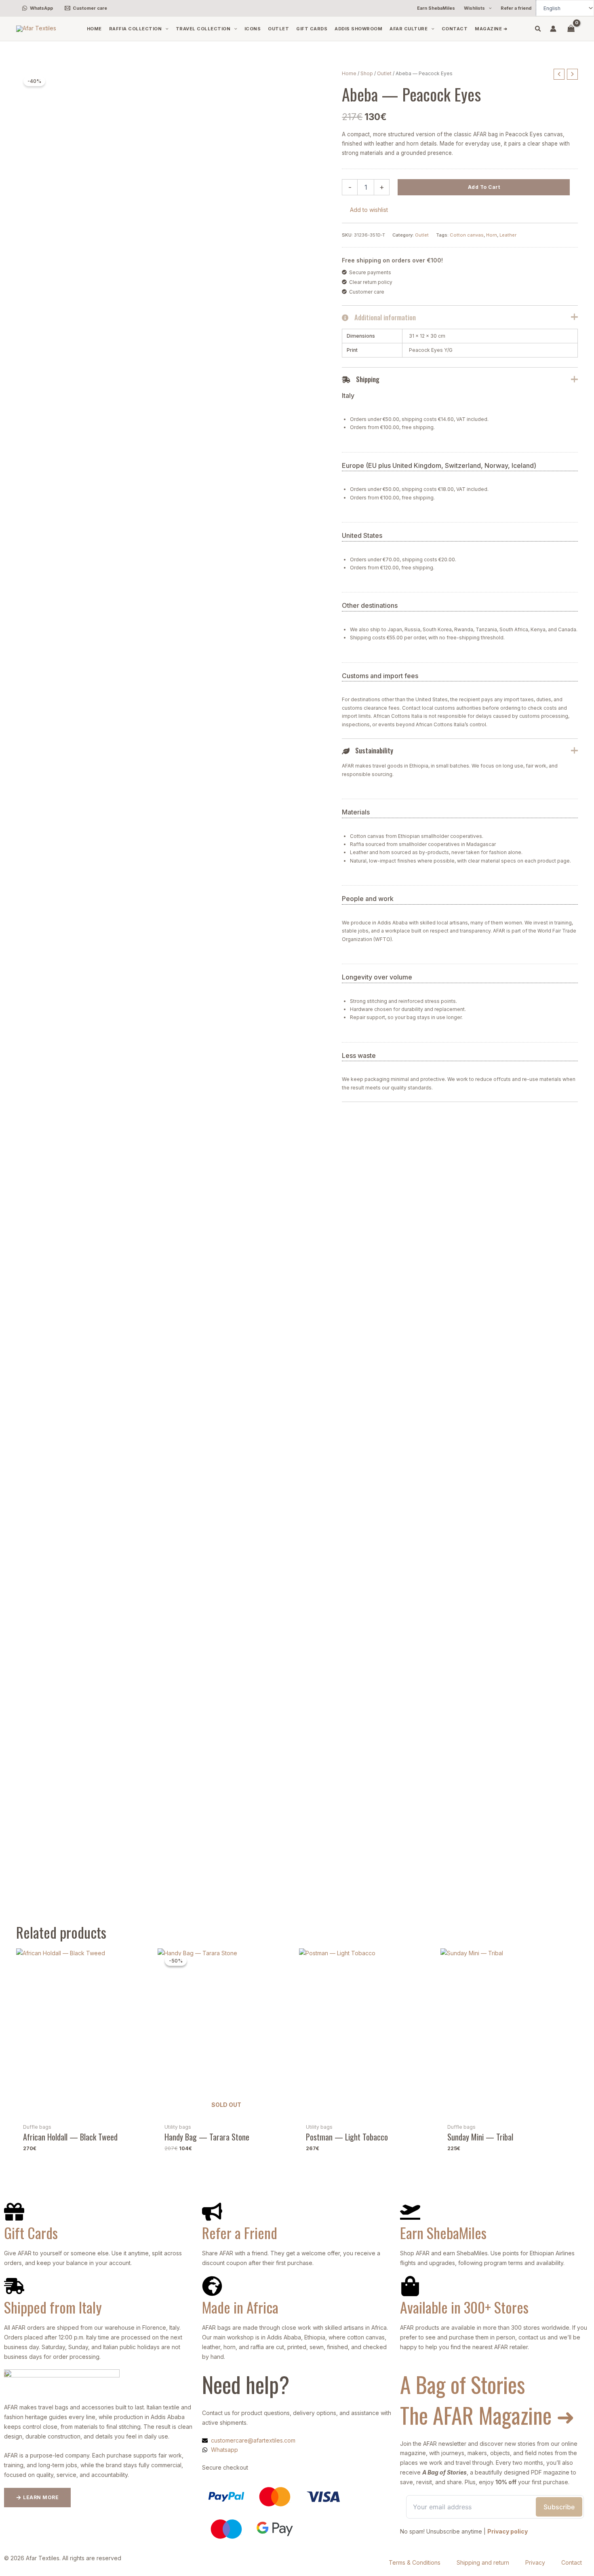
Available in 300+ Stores (464, 2307)
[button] (488, 8)
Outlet (384, 73)
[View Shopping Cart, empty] (571, 29)
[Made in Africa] (212, 2286)
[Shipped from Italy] (14, 2286)
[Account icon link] (553, 29)
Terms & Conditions (415, 2562)
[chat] (6, 2374)
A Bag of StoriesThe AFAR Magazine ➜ (487, 2400)
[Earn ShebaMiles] (410, 2212)
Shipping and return (483, 2562)
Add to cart (484, 187)
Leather (508, 235)
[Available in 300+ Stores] (410, 2286)
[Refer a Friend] (212, 2212)
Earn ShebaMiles (443, 2232)
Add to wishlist (369, 210)
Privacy (535, 2562)
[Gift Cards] (14, 2212)
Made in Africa (240, 2307)
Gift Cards (31, 2232)
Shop (367, 73)
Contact (572, 2562)
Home (349, 73)
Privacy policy (508, 2531)
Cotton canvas (467, 235)
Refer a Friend (240, 2232)
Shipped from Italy (53, 2307)
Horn (492, 235)
